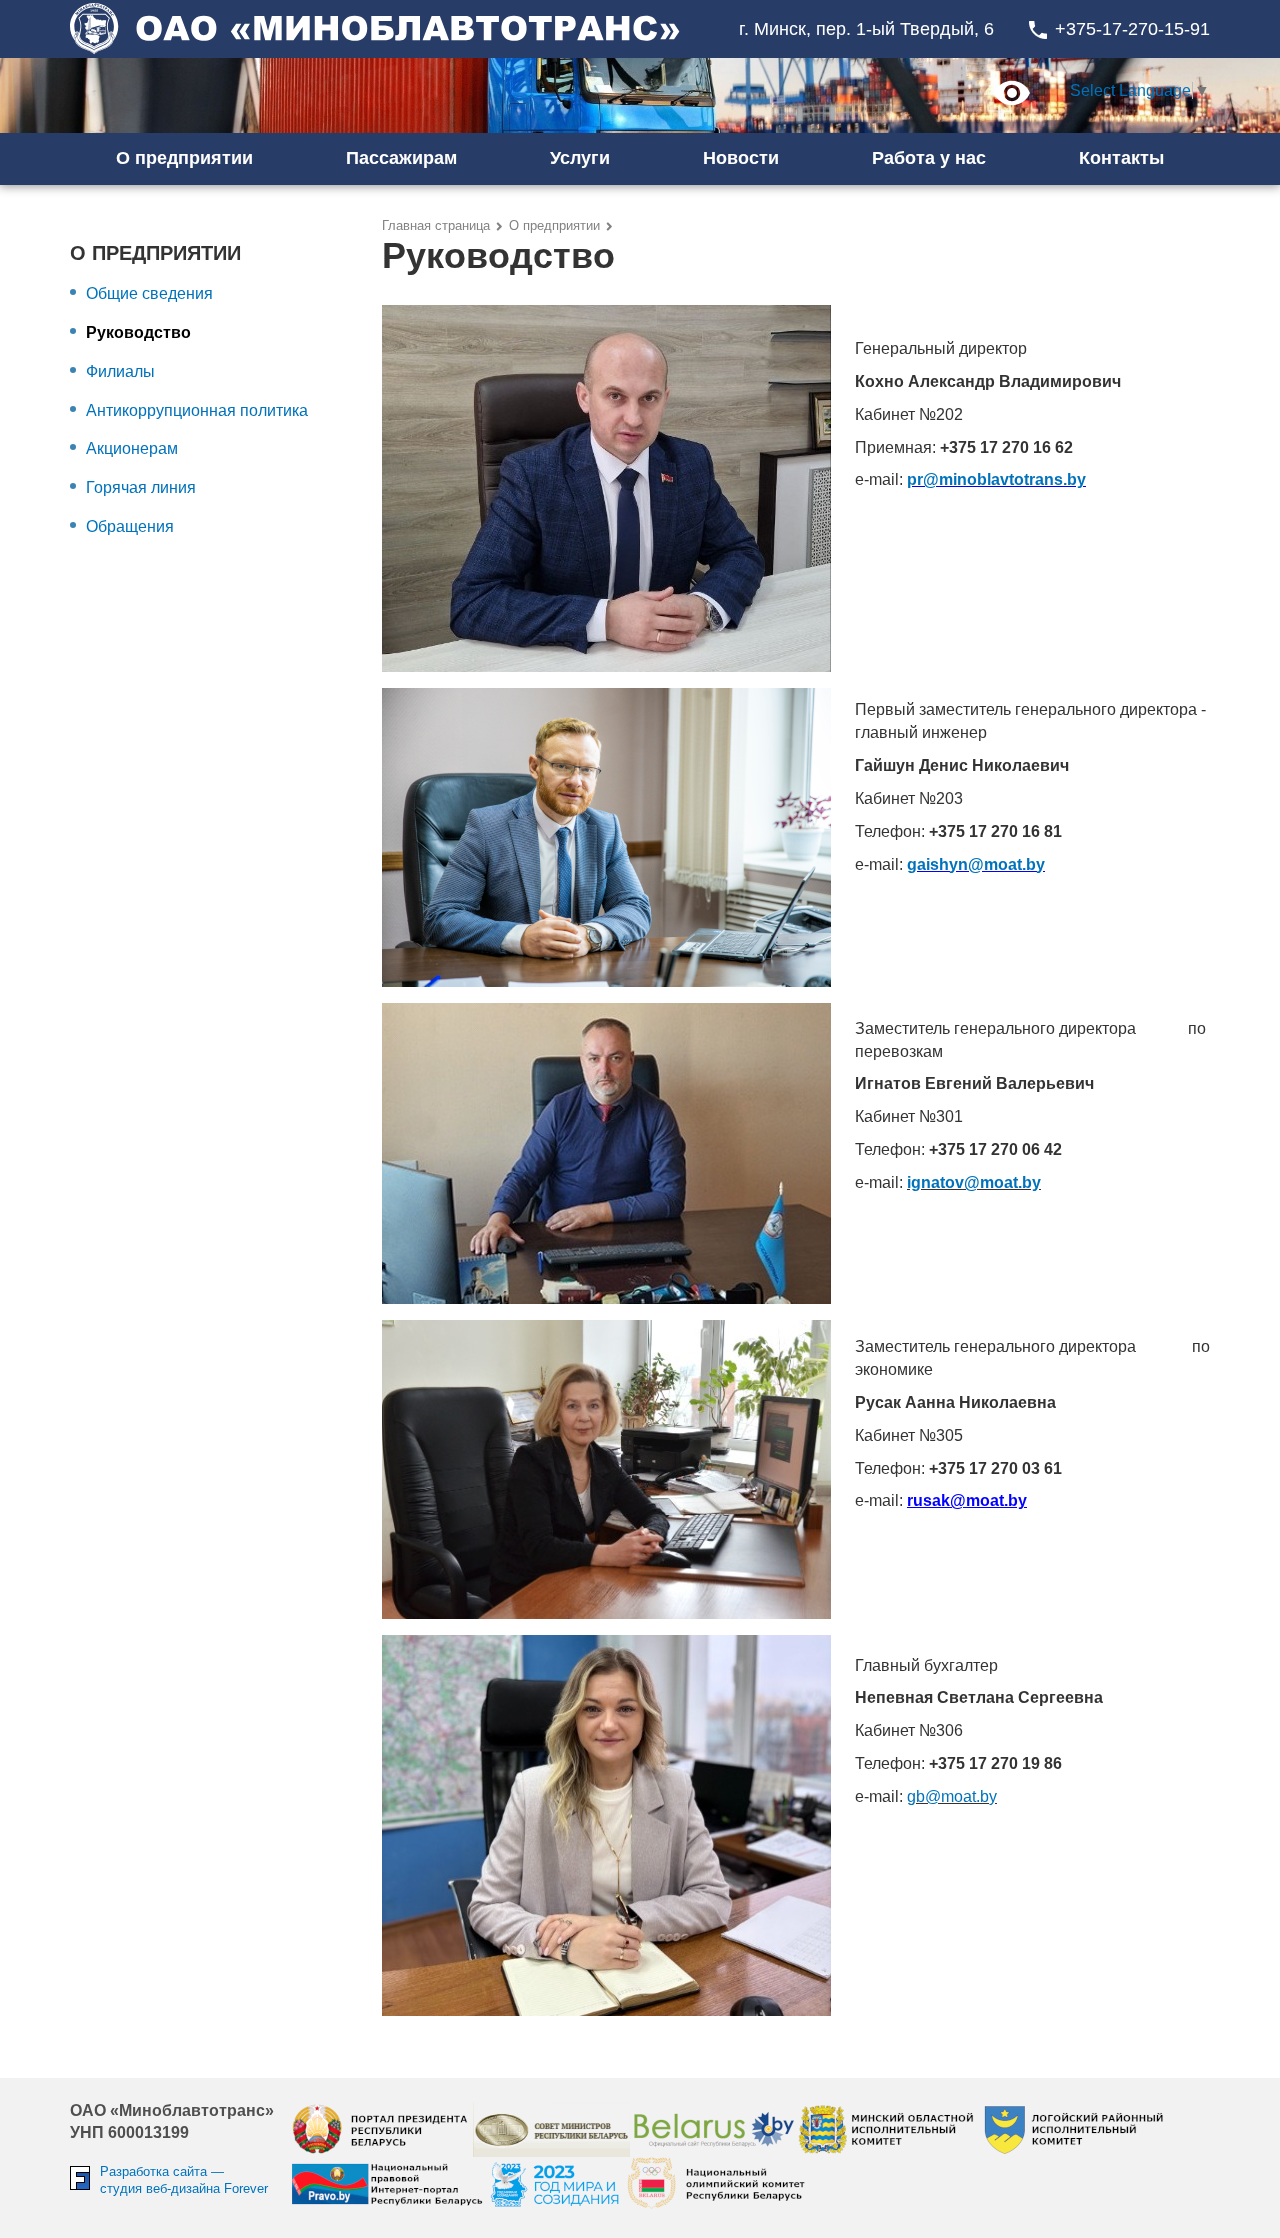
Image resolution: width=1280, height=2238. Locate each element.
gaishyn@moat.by (976, 864)
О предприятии (554, 225)
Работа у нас (929, 158)
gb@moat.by (952, 1796)
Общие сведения (149, 293)
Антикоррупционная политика (197, 410)
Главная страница (436, 225)
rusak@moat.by (967, 1500)
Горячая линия (141, 487)
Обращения (130, 526)
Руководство (138, 332)
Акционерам (132, 448)
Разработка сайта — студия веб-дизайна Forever (184, 2180)
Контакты (1121, 158)
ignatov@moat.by (974, 1182)
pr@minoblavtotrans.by (996, 479)
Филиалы (120, 371)
